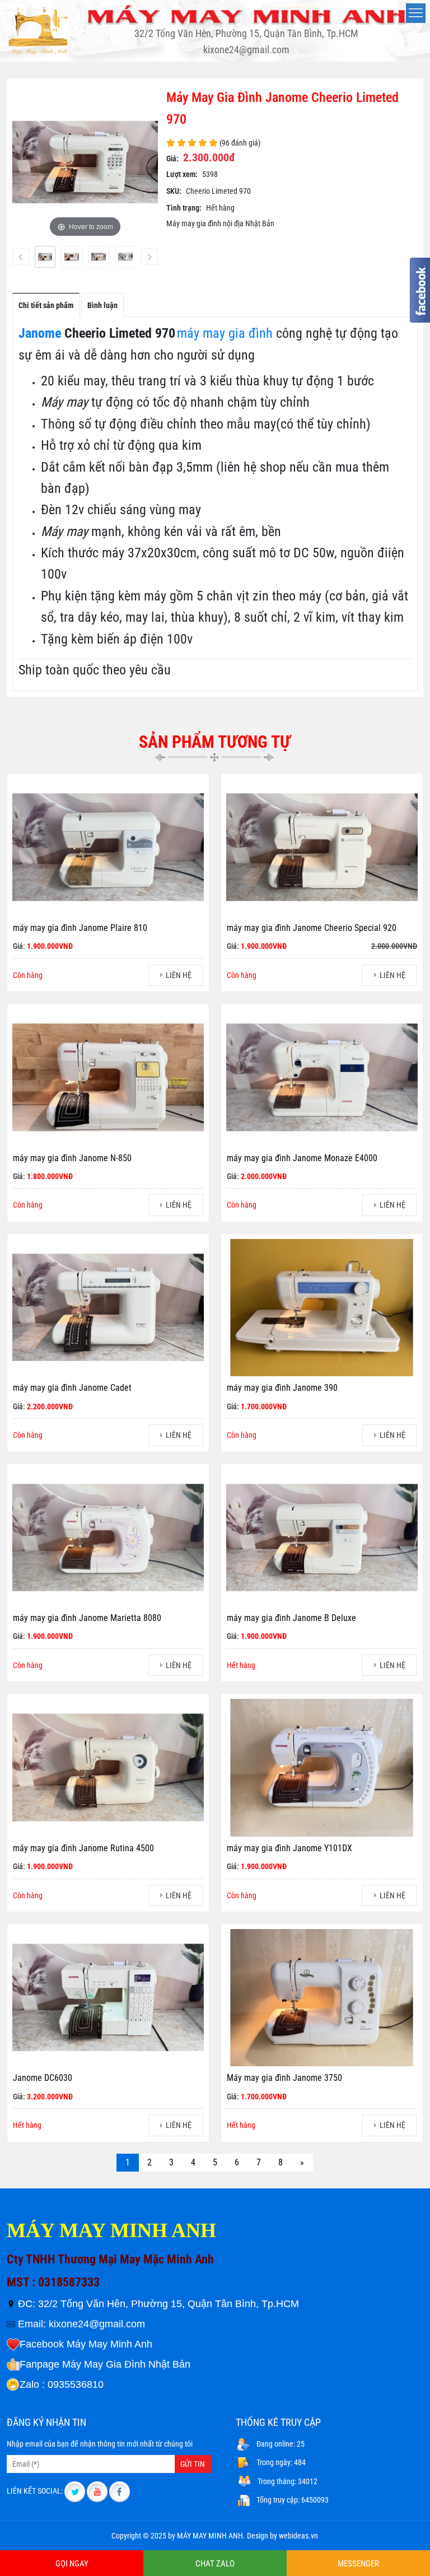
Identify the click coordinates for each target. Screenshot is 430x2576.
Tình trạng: (184, 208)
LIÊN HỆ (179, 975)
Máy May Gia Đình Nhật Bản (126, 2364)
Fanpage (39, 2364)
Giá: (172, 159)
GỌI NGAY (72, 2564)
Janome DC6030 (43, 2078)
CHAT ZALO (215, 2564)
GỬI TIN (193, 2464)
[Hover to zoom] (85, 161)
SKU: (174, 191)
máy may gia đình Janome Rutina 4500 (83, 1848)
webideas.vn (298, 2536)
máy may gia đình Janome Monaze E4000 (302, 1158)
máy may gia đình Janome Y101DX (289, 1848)
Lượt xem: (182, 174)
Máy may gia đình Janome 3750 (284, 2078)
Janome (40, 333)
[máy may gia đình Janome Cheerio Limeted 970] (45, 257)
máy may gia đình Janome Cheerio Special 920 (312, 928)
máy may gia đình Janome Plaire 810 (80, 928)
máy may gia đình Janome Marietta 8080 (87, 1618)
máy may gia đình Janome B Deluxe (291, 1618)
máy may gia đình (225, 333)
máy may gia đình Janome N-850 (72, 1158)
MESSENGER (358, 2564)
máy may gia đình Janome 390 (282, 1388)
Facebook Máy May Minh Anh (86, 2344)
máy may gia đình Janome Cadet (72, 1388)
